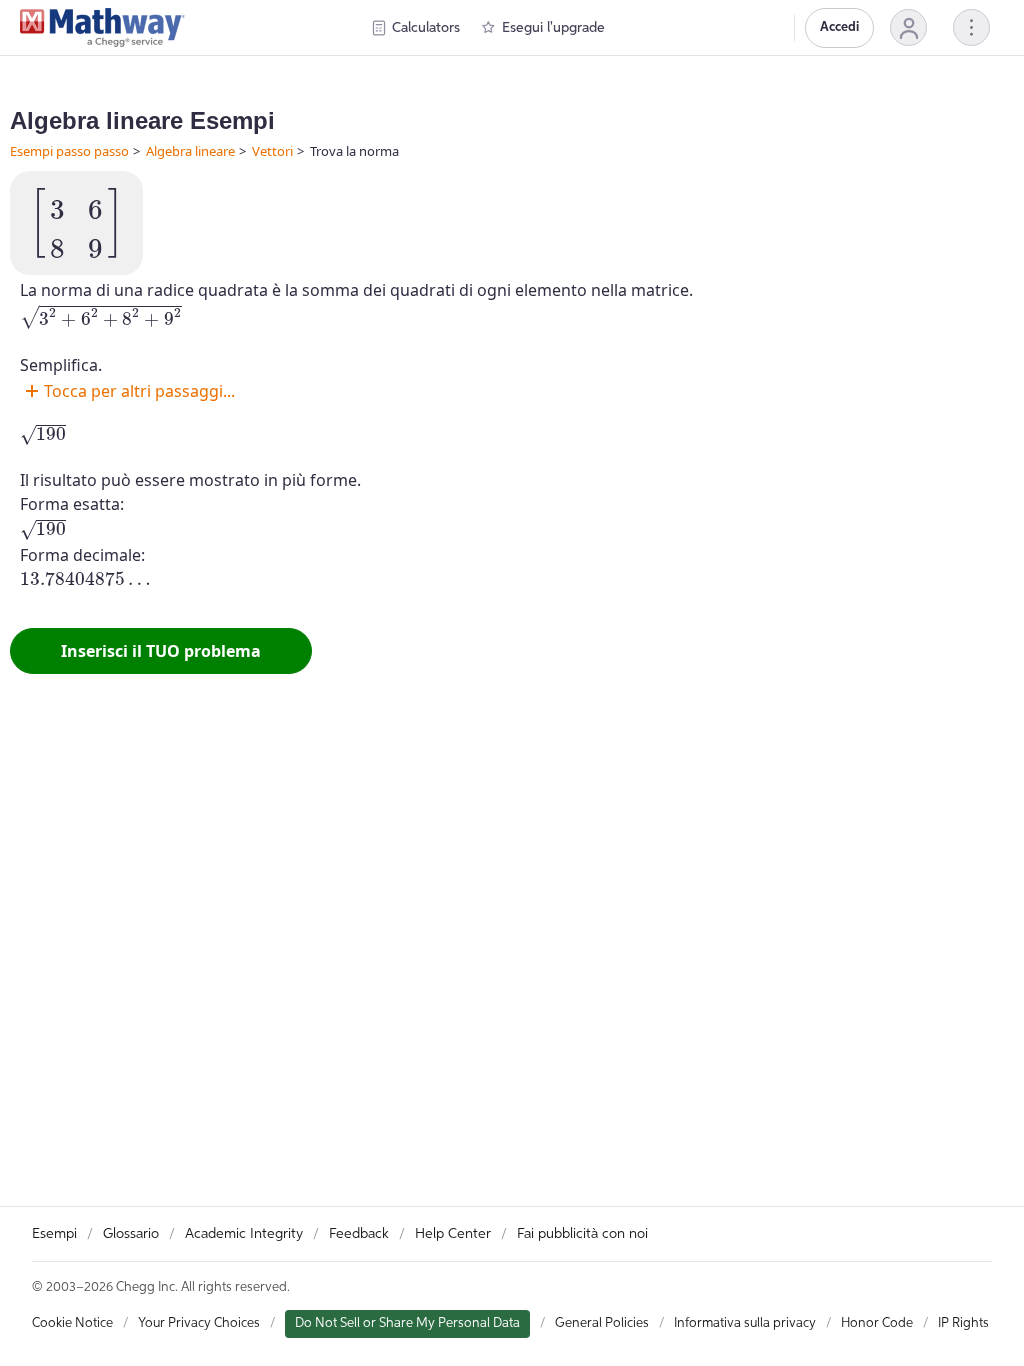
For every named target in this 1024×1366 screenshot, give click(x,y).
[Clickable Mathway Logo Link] (102, 28)
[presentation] (76, 223)
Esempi (54, 1234)
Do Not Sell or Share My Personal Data (407, 1323)
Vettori (272, 151)
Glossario (131, 1234)
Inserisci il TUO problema (161, 651)
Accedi (839, 27)
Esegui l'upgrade (553, 28)
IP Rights (963, 1323)
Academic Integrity (244, 1234)
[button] (908, 27)
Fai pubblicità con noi (582, 1234)
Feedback (359, 1234)
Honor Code (877, 1323)
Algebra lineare (190, 151)
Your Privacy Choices (199, 1323)
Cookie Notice (72, 1323)
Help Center (453, 1234)
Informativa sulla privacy (745, 1323)
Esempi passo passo (69, 151)
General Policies (602, 1323)
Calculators (426, 28)
